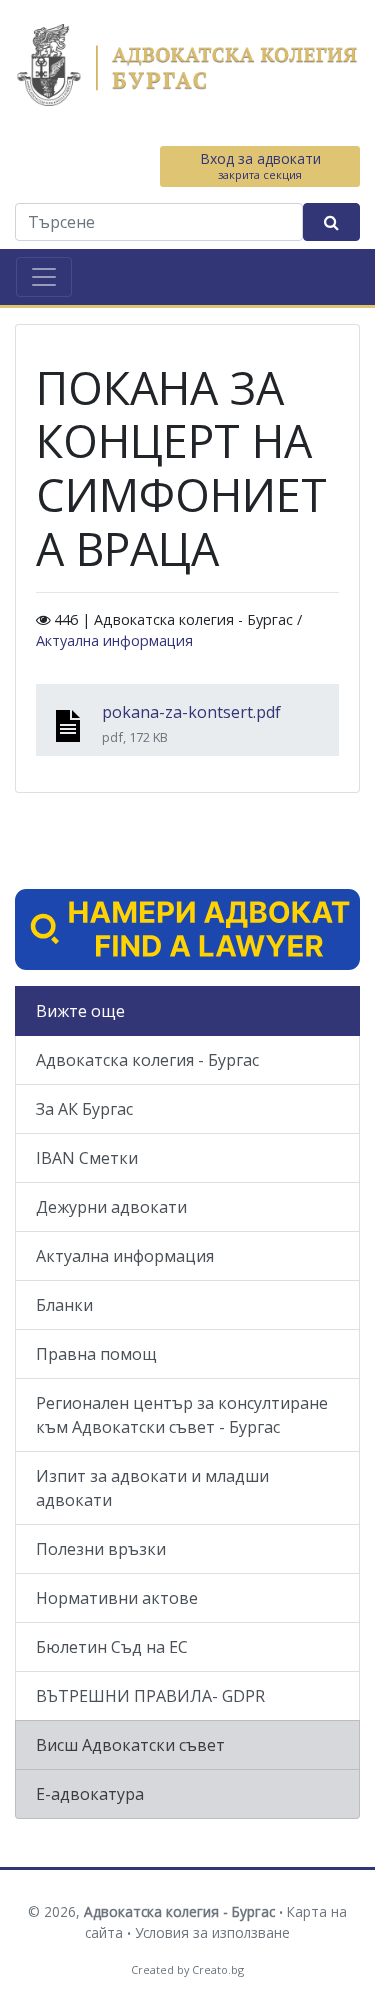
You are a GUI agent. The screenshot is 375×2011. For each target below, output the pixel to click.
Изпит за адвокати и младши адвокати (152, 1488)
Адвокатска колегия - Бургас (147, 1060)
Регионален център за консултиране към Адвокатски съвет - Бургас (182, 1415)
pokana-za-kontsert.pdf (191, 712)
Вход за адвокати (260, 165)
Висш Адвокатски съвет (130, 1745)
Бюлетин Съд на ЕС (112, 1647)
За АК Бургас (84, 1109)
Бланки (64, 1305)
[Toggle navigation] (44, 277)
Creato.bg (218, 1969)
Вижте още (80, 1011)
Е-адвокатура (90, 1794)
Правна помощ (96, 1354)
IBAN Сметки (87, 1158)
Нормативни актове (117, 1598)
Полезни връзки (101, 1549)
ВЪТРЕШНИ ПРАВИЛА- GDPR (150, 1696)
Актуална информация (114, 640)
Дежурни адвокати (111, 1207)
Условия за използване (212, 1932)
